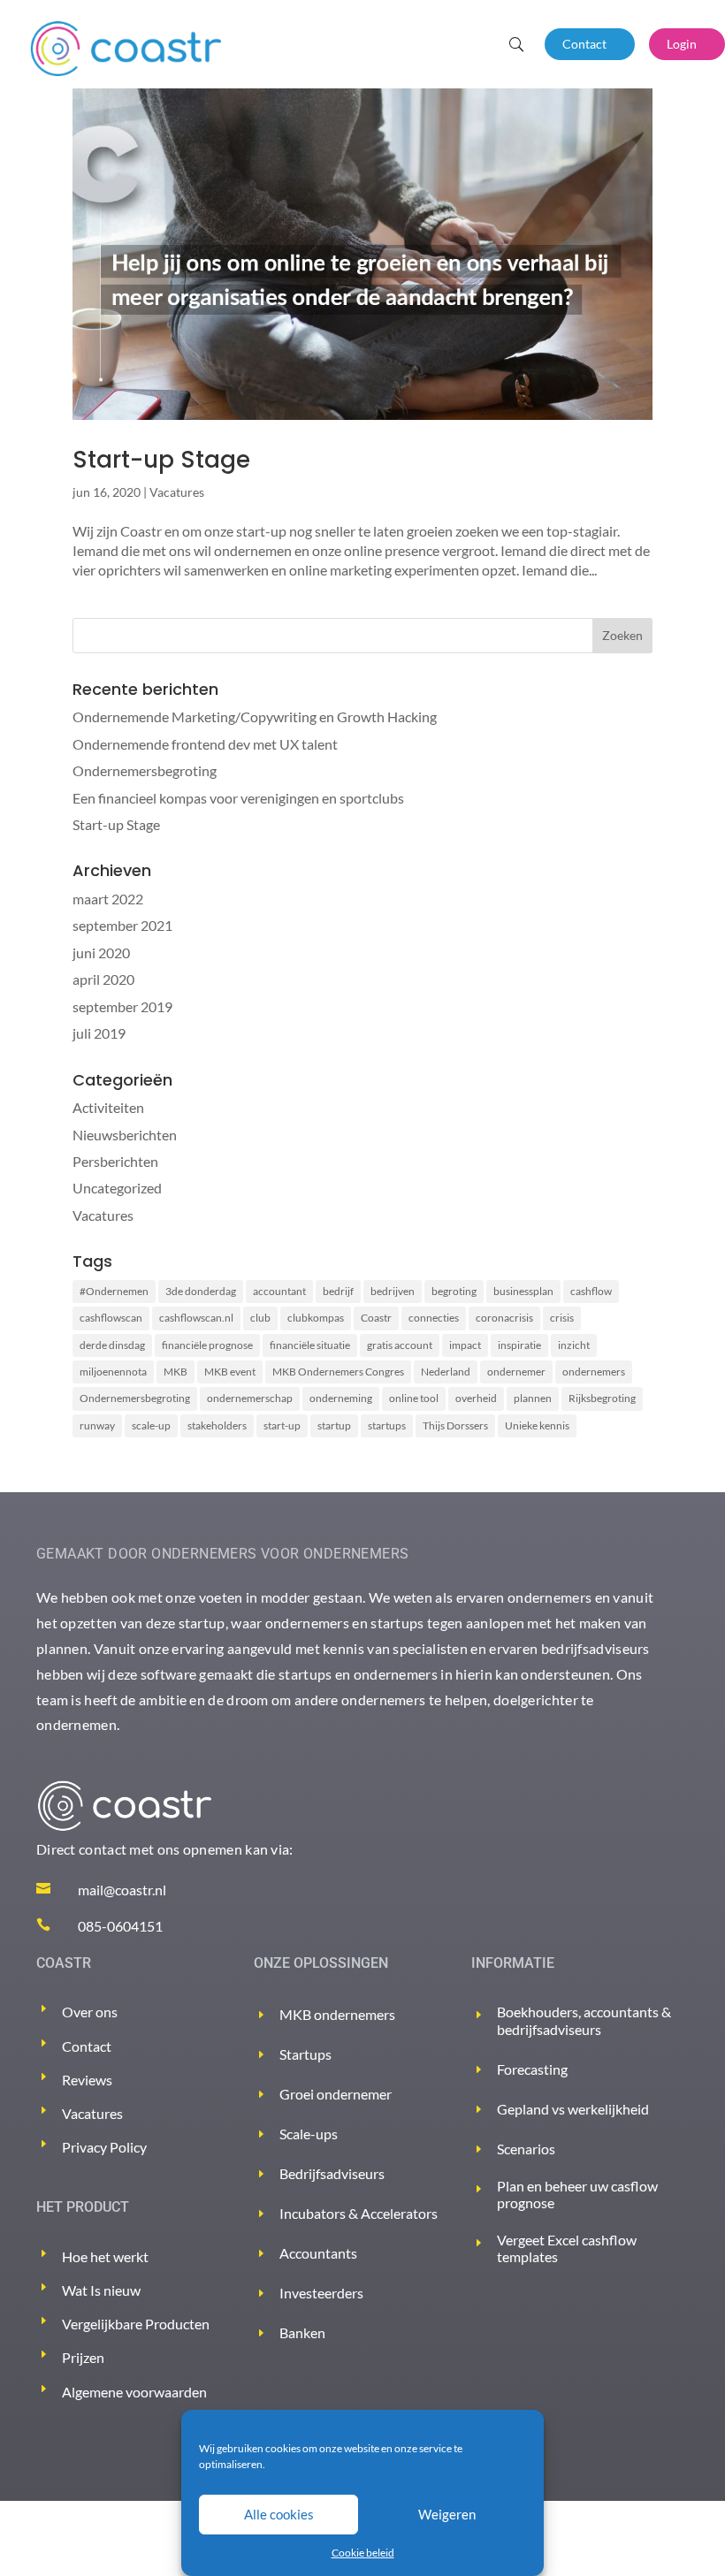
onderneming (341, 1398)
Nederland (446, 1372)
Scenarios (526, 2149)
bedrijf (338, 1291)
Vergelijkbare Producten (136, 2324)
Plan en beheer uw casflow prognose (577, 2194)
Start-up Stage (161, 460)
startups (387, 1425)
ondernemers (594, 1372)
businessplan (523, 1291)
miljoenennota (113, 1372)
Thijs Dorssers (455, 1425)
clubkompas (316, 1318)
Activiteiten (108, 1107)
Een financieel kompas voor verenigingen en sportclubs (238, 798)
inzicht (574, 1345)
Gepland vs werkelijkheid (573, 2109)
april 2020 (103, 979)
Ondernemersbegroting (145, 770)
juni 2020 (101, 953)
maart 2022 (108, 899)
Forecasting (532, 2069)
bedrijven (393, 1291)
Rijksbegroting (602, 1398)
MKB (176, 1372)
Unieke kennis (537, 1425)
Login (682, 44)
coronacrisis (504, 1318)
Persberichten (115, 1161)
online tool (414, 1398)
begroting (454, 1291)
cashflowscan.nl (196, 1318)
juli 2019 (99, 1033)
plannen (533, 1398)
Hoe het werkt (105, 2256)
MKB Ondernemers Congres (338, 1372)
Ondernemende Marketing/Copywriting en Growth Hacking (255, 716)
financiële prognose (207, 1345)
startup (334, 1425)
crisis (562, 1318)
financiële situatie (310, 1345)
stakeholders (217, 1425)
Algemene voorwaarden (134, 2392)
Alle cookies (279, 2514)
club (260, 1318)
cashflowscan (111, 1318)
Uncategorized (117, 1188)
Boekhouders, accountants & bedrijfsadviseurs (584, 2020)
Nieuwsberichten (125, 1135)
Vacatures (177, 492)
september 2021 (122, 925)
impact (465, 1345)
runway (97, 1425)
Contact (584, 44)
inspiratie (519, 1345)
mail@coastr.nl (122, 1890)
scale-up (151, 1425)
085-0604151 (120, 1926)
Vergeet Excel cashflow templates (567, 2248)
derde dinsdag (112, 1345)
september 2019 (122, 1006)
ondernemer (516, 1372)
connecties (434, 1318)
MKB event (230, 1372)
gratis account (400, 1345)
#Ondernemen (114, 1291)
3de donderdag (201, 1291)
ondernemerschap (250, 1398)
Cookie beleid (363, 2553)
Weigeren (447, 2514)
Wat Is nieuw (101, 2290)
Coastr (376, 1318)
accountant (279, 1291)
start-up (282, 1425)
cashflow (591, 1291)
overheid (476, 1398)
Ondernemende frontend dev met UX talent (205, 744)
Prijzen (83, 2357)
